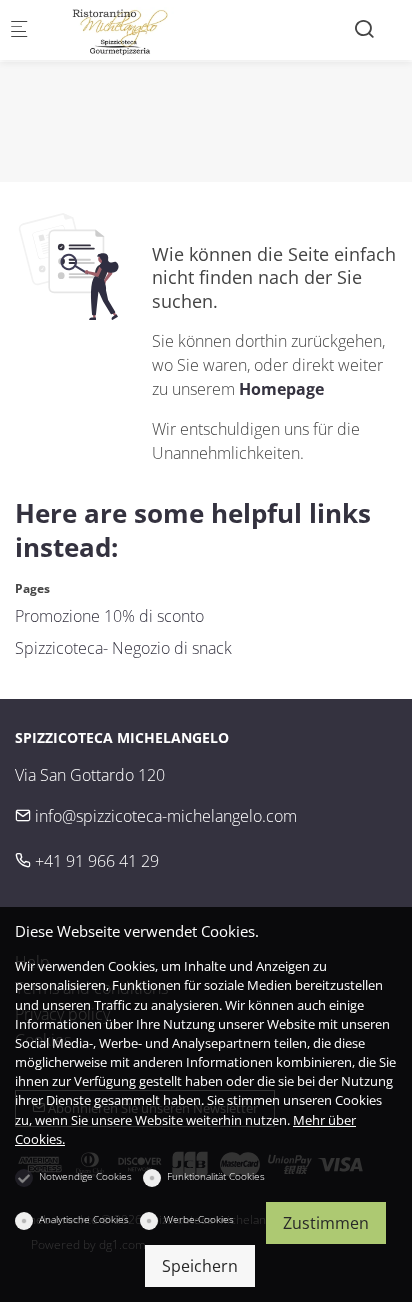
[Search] (364, 28)
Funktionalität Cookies (216, 1176)
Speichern (200, 1266)
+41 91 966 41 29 (95, 861)
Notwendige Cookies (85, 1176)
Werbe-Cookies (199, 1219)
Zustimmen (326, 1223)
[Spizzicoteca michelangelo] (126, 30)
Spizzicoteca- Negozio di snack (123, 648)
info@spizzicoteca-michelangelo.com (164, 816)
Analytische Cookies (84, 1219)
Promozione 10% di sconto (109, 616)
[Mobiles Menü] (19, 30)
